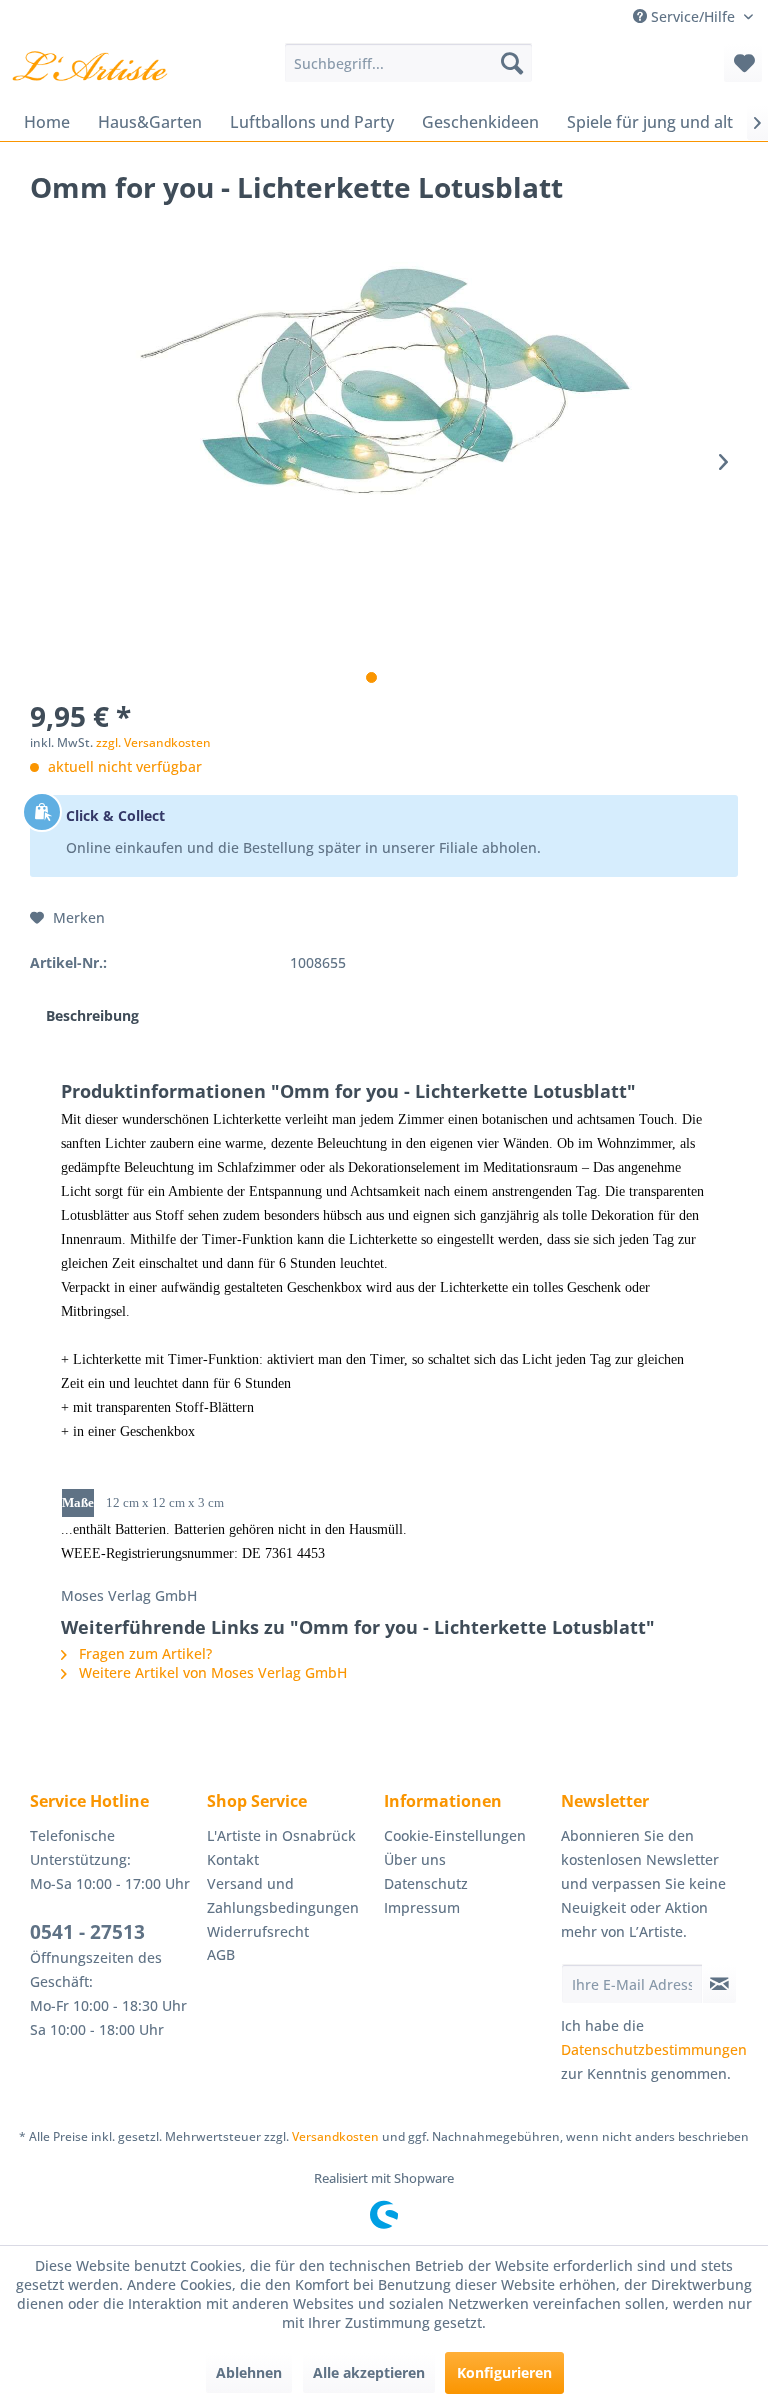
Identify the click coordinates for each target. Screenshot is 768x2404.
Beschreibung (92, 1015)
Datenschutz (426, 1883)
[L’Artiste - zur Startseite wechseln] (89, 68)
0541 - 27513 (87, 1932)
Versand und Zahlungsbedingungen (283, 1895)
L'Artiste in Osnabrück (281, 1835)
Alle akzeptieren (369, 2372)
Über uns (415, 1859)
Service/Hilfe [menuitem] (693, 16)
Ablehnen (249, 2372)
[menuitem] (409, 63)
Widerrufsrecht (258, 1931)
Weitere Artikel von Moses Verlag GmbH (211, 1672)
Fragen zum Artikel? (143, 1653)
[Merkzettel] (743, 63)
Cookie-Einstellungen (455, 1835)
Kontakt (233, 1859)
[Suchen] (512, 63)
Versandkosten (335, 2136)
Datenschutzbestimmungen (654, 2049)
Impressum (422, 1907)
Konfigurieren (504, 2372)
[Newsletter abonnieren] (719, 1984)
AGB (221, 1954)
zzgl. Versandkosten (153, 742)
